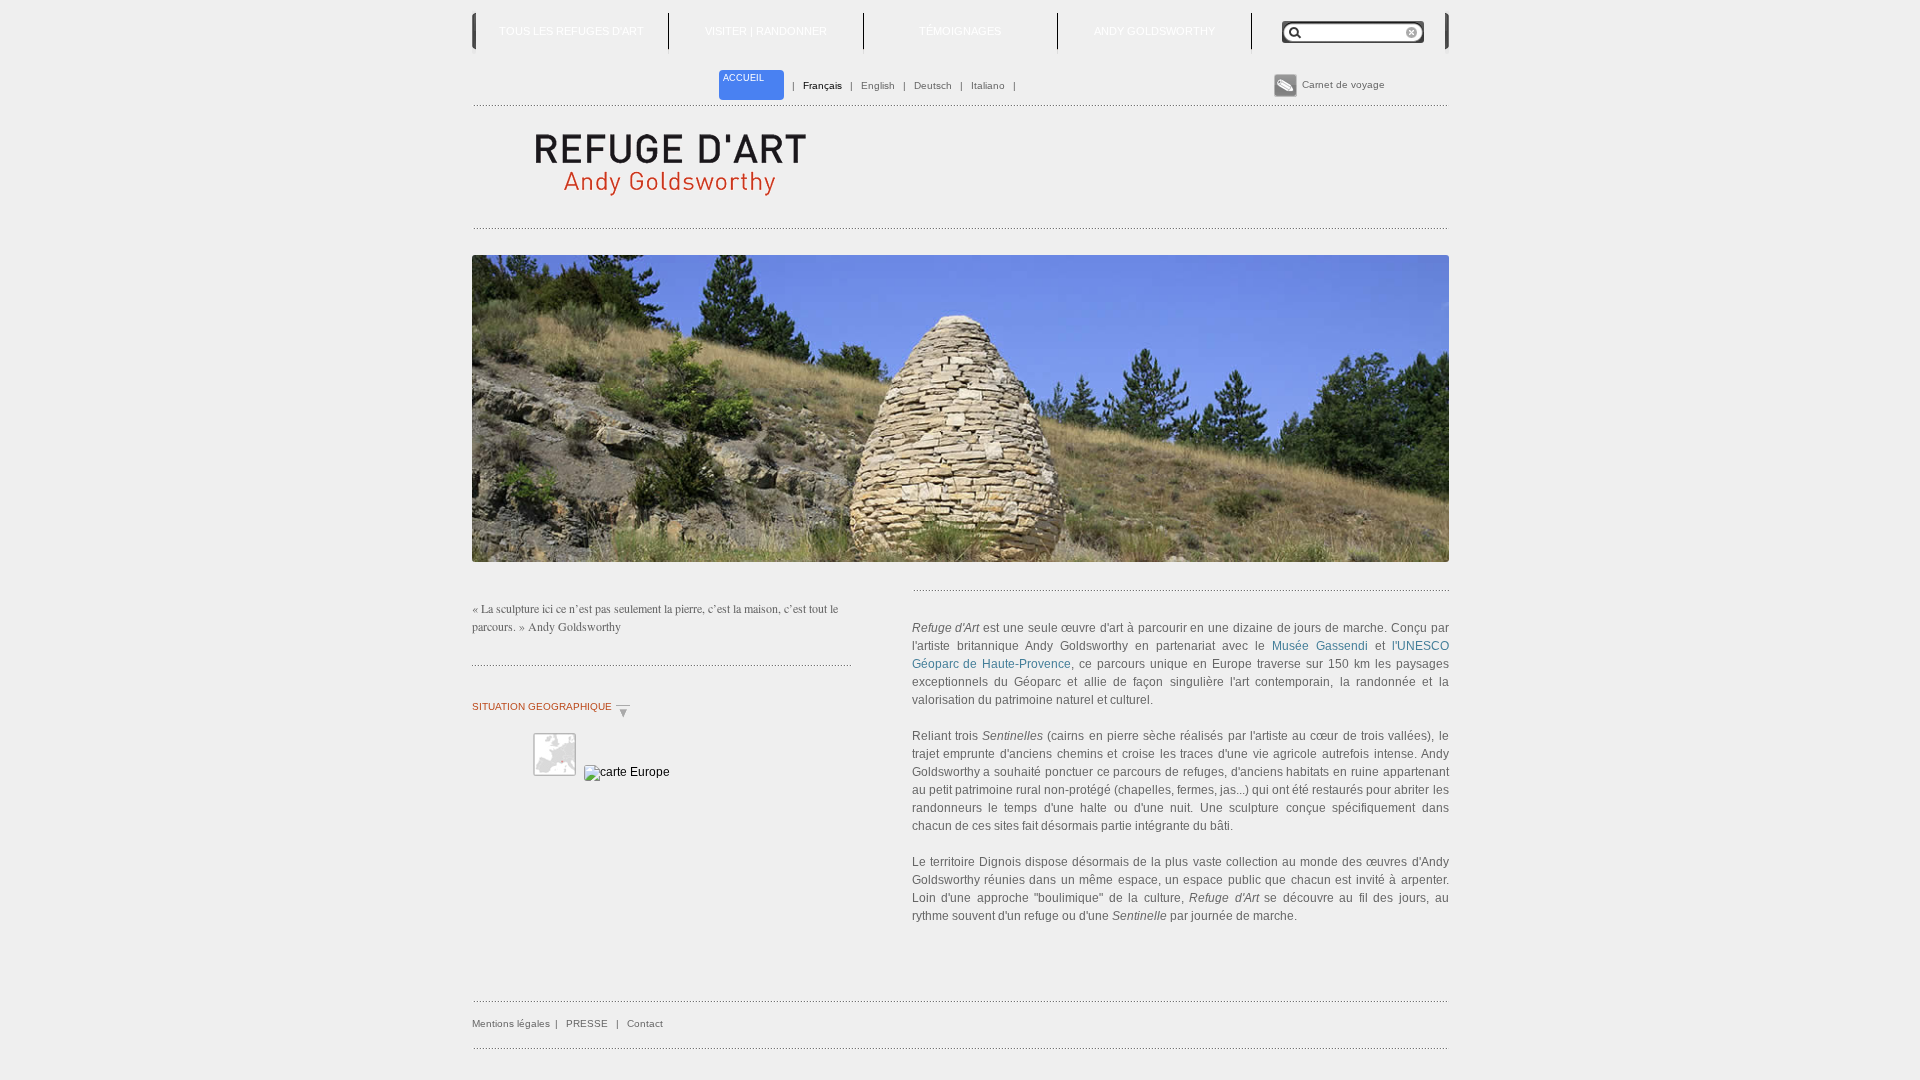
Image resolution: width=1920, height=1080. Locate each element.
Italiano (988, 85)
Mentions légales (511, 1023)
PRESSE (587, 1023)
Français (822, 85)
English (878, 85)
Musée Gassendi (1320, 646)
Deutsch (933, 85)
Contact (645, 1023)
